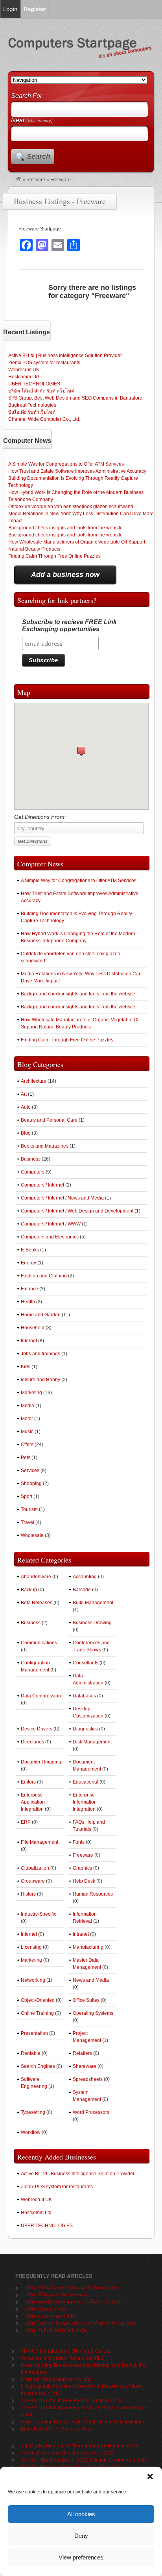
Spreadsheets (88, 2079)
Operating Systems (93, 2013)
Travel (28, 1522)
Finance (29, 1289)
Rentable (31, 2053)
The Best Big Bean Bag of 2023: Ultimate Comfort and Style (84, 2460)
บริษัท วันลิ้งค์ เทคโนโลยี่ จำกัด (56, 2330)
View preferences (81, 2557)
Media (28, 1406)
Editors (28, 1782)
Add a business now (65, 575)
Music (27, 1432)
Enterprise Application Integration (33, 1802)
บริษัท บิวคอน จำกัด (45, 2309)
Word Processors (91, 2112)
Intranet (81, 1934)
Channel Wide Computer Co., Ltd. (44, 419)
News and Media (91, 1980)
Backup (29, 1590)
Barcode (82, 1590)
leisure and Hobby (40, 1380)
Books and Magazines (45, 1146)
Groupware (33, 1881)
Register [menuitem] (35, 9)
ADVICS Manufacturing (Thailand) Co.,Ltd (65, 2351)
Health (28, 1302)
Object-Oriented (38, 2000)
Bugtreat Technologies (32, 405)
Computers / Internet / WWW (51, 1224)
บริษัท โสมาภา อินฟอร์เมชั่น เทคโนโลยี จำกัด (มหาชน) (80, 2323)
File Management (40, 1842)
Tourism (29, 1509)
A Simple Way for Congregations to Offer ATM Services (66, 464)
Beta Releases (37, 1603)
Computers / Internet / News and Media (62, 1198)
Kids (26, 1367)
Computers (33, 1172)
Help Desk (84, 1881)
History (28, 1894)
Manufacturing (88, 1947)
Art (24, 1094)
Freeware (83, 1855)
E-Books (30, 1250)
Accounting (85, 1577)
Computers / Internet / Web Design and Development (77, 1211)
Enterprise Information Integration (85, 1802)
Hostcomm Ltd (24, 377)
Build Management (93, 1603)
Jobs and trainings (40, 1354)
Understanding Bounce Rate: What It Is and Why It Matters (82, 2422)
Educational (86, 1782)
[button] (150, 2476)
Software (36, 180)
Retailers (82, 2053)
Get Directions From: (40, 817)
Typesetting (33, 2112)
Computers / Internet (42, 1185)
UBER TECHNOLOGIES (34, 384)
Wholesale (32, 1535)
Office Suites (86, 2000)
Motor (27, 1419)
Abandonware (36, 1577)
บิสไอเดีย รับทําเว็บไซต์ (32, 412)
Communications (39, 1643)
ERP (26, 1822)
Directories (32, 1742)
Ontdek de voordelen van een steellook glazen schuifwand (71, 507)
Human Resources (93, 1894)
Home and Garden (41, 1315)
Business (31, 1159)
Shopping (31, 1483)
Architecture (34, 1081)
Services (30, 1470)
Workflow (31, 2132)
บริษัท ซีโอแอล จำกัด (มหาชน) (56, 2295)
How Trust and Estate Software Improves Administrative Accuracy (77, 471)
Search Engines (38, 2066)
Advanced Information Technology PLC (63, 2358)
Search (39, 157)
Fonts (79, 1842)
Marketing (31, 1393)
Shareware (85, 2066)
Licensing (31, 1947)
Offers (27, 1445)
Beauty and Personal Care (49, 1120)
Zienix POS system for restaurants (44, 363)
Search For (27, 96)
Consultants (86, 1663)
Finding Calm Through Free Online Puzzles (54, 556)
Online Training (37, 2013)
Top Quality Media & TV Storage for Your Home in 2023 (79, 2446)
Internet (29, 1341)
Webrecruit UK (24, 370)
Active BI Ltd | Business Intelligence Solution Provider (65, 356)
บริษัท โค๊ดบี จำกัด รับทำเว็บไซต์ (41, 391)
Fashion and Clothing (44, 1276)
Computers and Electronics (50, 1237)
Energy (29, 1263)
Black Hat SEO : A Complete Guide (58, 2429)
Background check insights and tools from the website (65, 528)
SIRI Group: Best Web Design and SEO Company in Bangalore (75, 398)
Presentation (34, 2033)
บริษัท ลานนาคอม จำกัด (49, 2316)
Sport (27, 1496)
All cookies (81, 2514)
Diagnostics (85, 1729)
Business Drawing (92, 1623)
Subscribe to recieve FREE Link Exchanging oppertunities (69, 626)
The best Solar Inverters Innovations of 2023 (68, 2453)
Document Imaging (41, 1762)
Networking (33, 1980)
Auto (26, 1107)
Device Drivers (37, 1729)
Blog (26, 1133)
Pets (26, 1458)
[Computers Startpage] (18, 180)
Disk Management (92, 1742)
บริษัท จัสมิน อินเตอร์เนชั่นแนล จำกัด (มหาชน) (72, 2288)
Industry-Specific (39, 1914)
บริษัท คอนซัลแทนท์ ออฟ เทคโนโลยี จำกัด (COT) (75, 2302)
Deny (81, 2536)
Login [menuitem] (10, 9)
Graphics (82, 1868)
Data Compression (41, 1696)
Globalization (35, 1868)
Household (33, 1328)
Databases (84, 1696)
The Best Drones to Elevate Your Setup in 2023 (71, 2401)
